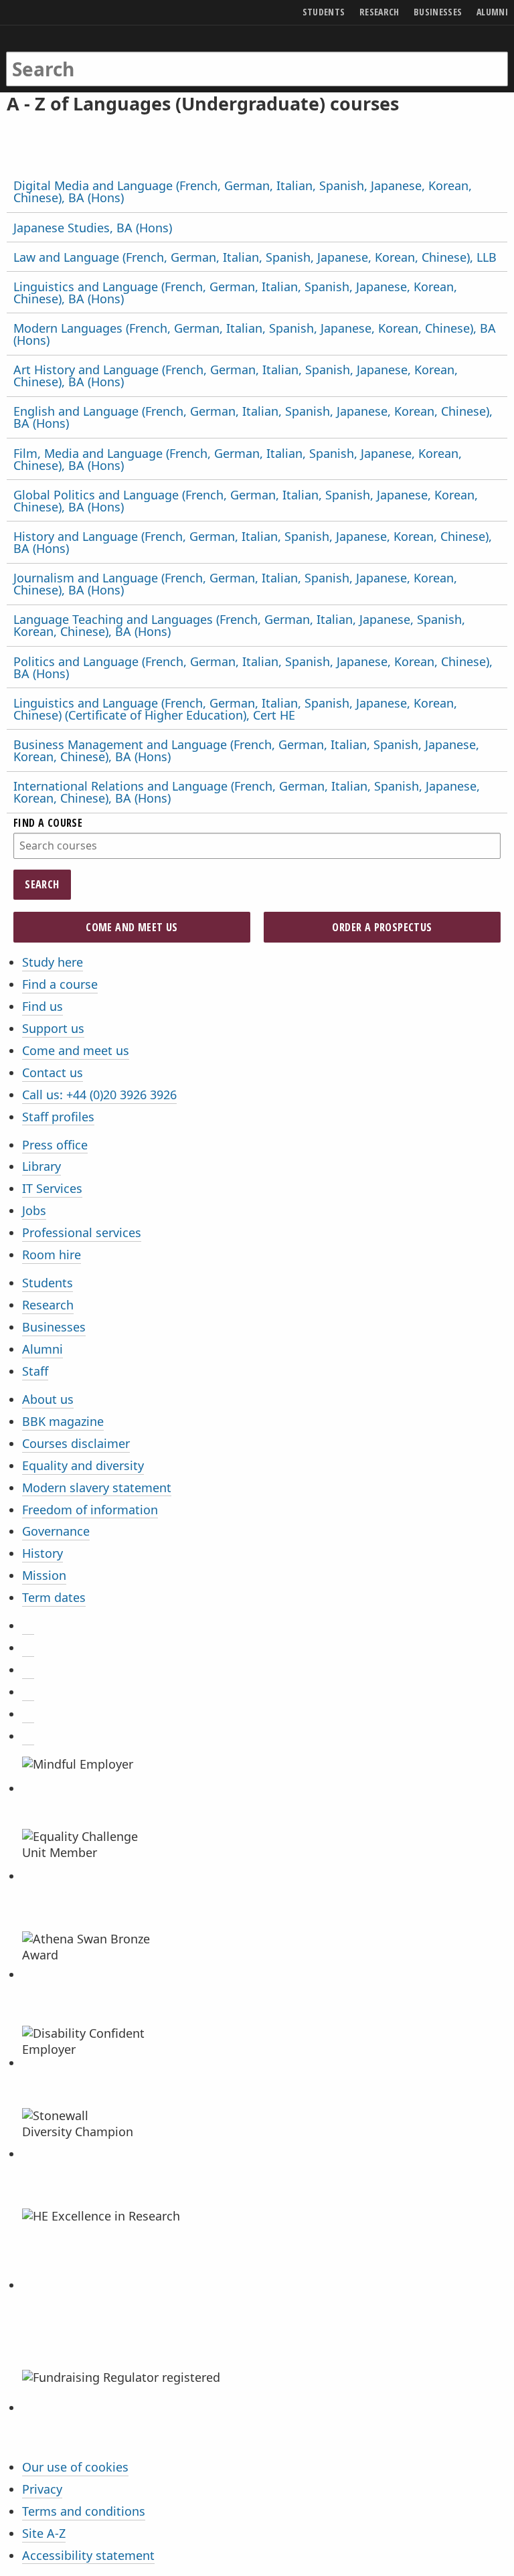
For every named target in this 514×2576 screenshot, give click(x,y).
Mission (44, 1575)
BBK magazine (63, 1421)
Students (48, 1283)
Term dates (54, 1597)
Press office (55, 1145)
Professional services (82, 1232)
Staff (35, 1371)
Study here (53, 962)
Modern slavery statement (97, 1487)
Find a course (60, 984)
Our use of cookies (75, 2467)
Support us (53, 1028)
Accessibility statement (88, 2555)
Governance (56, 1531)
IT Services (52, 1188)
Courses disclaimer (76, 1443)
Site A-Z (44, 2533)
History (42, 1553)
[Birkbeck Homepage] (58, 56)
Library (41, 1166)
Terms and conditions (84, 2511)
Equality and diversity (83, 1465)
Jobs (34, 1210)
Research (48, 1305)
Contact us (53, 1072)
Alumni (42, 1349)
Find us (42, 1006)
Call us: (99, 1095)
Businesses (54, 1327)
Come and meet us (132, 927)
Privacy (42, 2489)
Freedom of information (90, 1510)
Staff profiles (58, 1117)
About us (48, 1399)
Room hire (52, 1255)
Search (42, 884)
